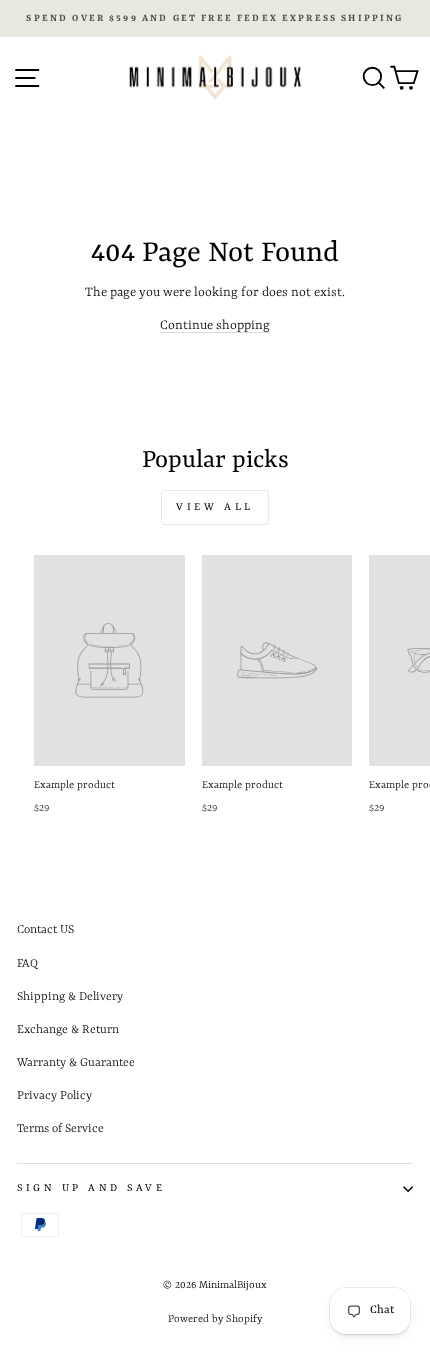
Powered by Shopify (215, 1319)
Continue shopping (215, 325)
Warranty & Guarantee (76, 1063)
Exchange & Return (68, 1030)
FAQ (27, 964)
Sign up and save (91, 1188)
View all (215, 507)
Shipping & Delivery (70, 997)
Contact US (45, 930)
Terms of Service (60, 1129)
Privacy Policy (54, 1096)
